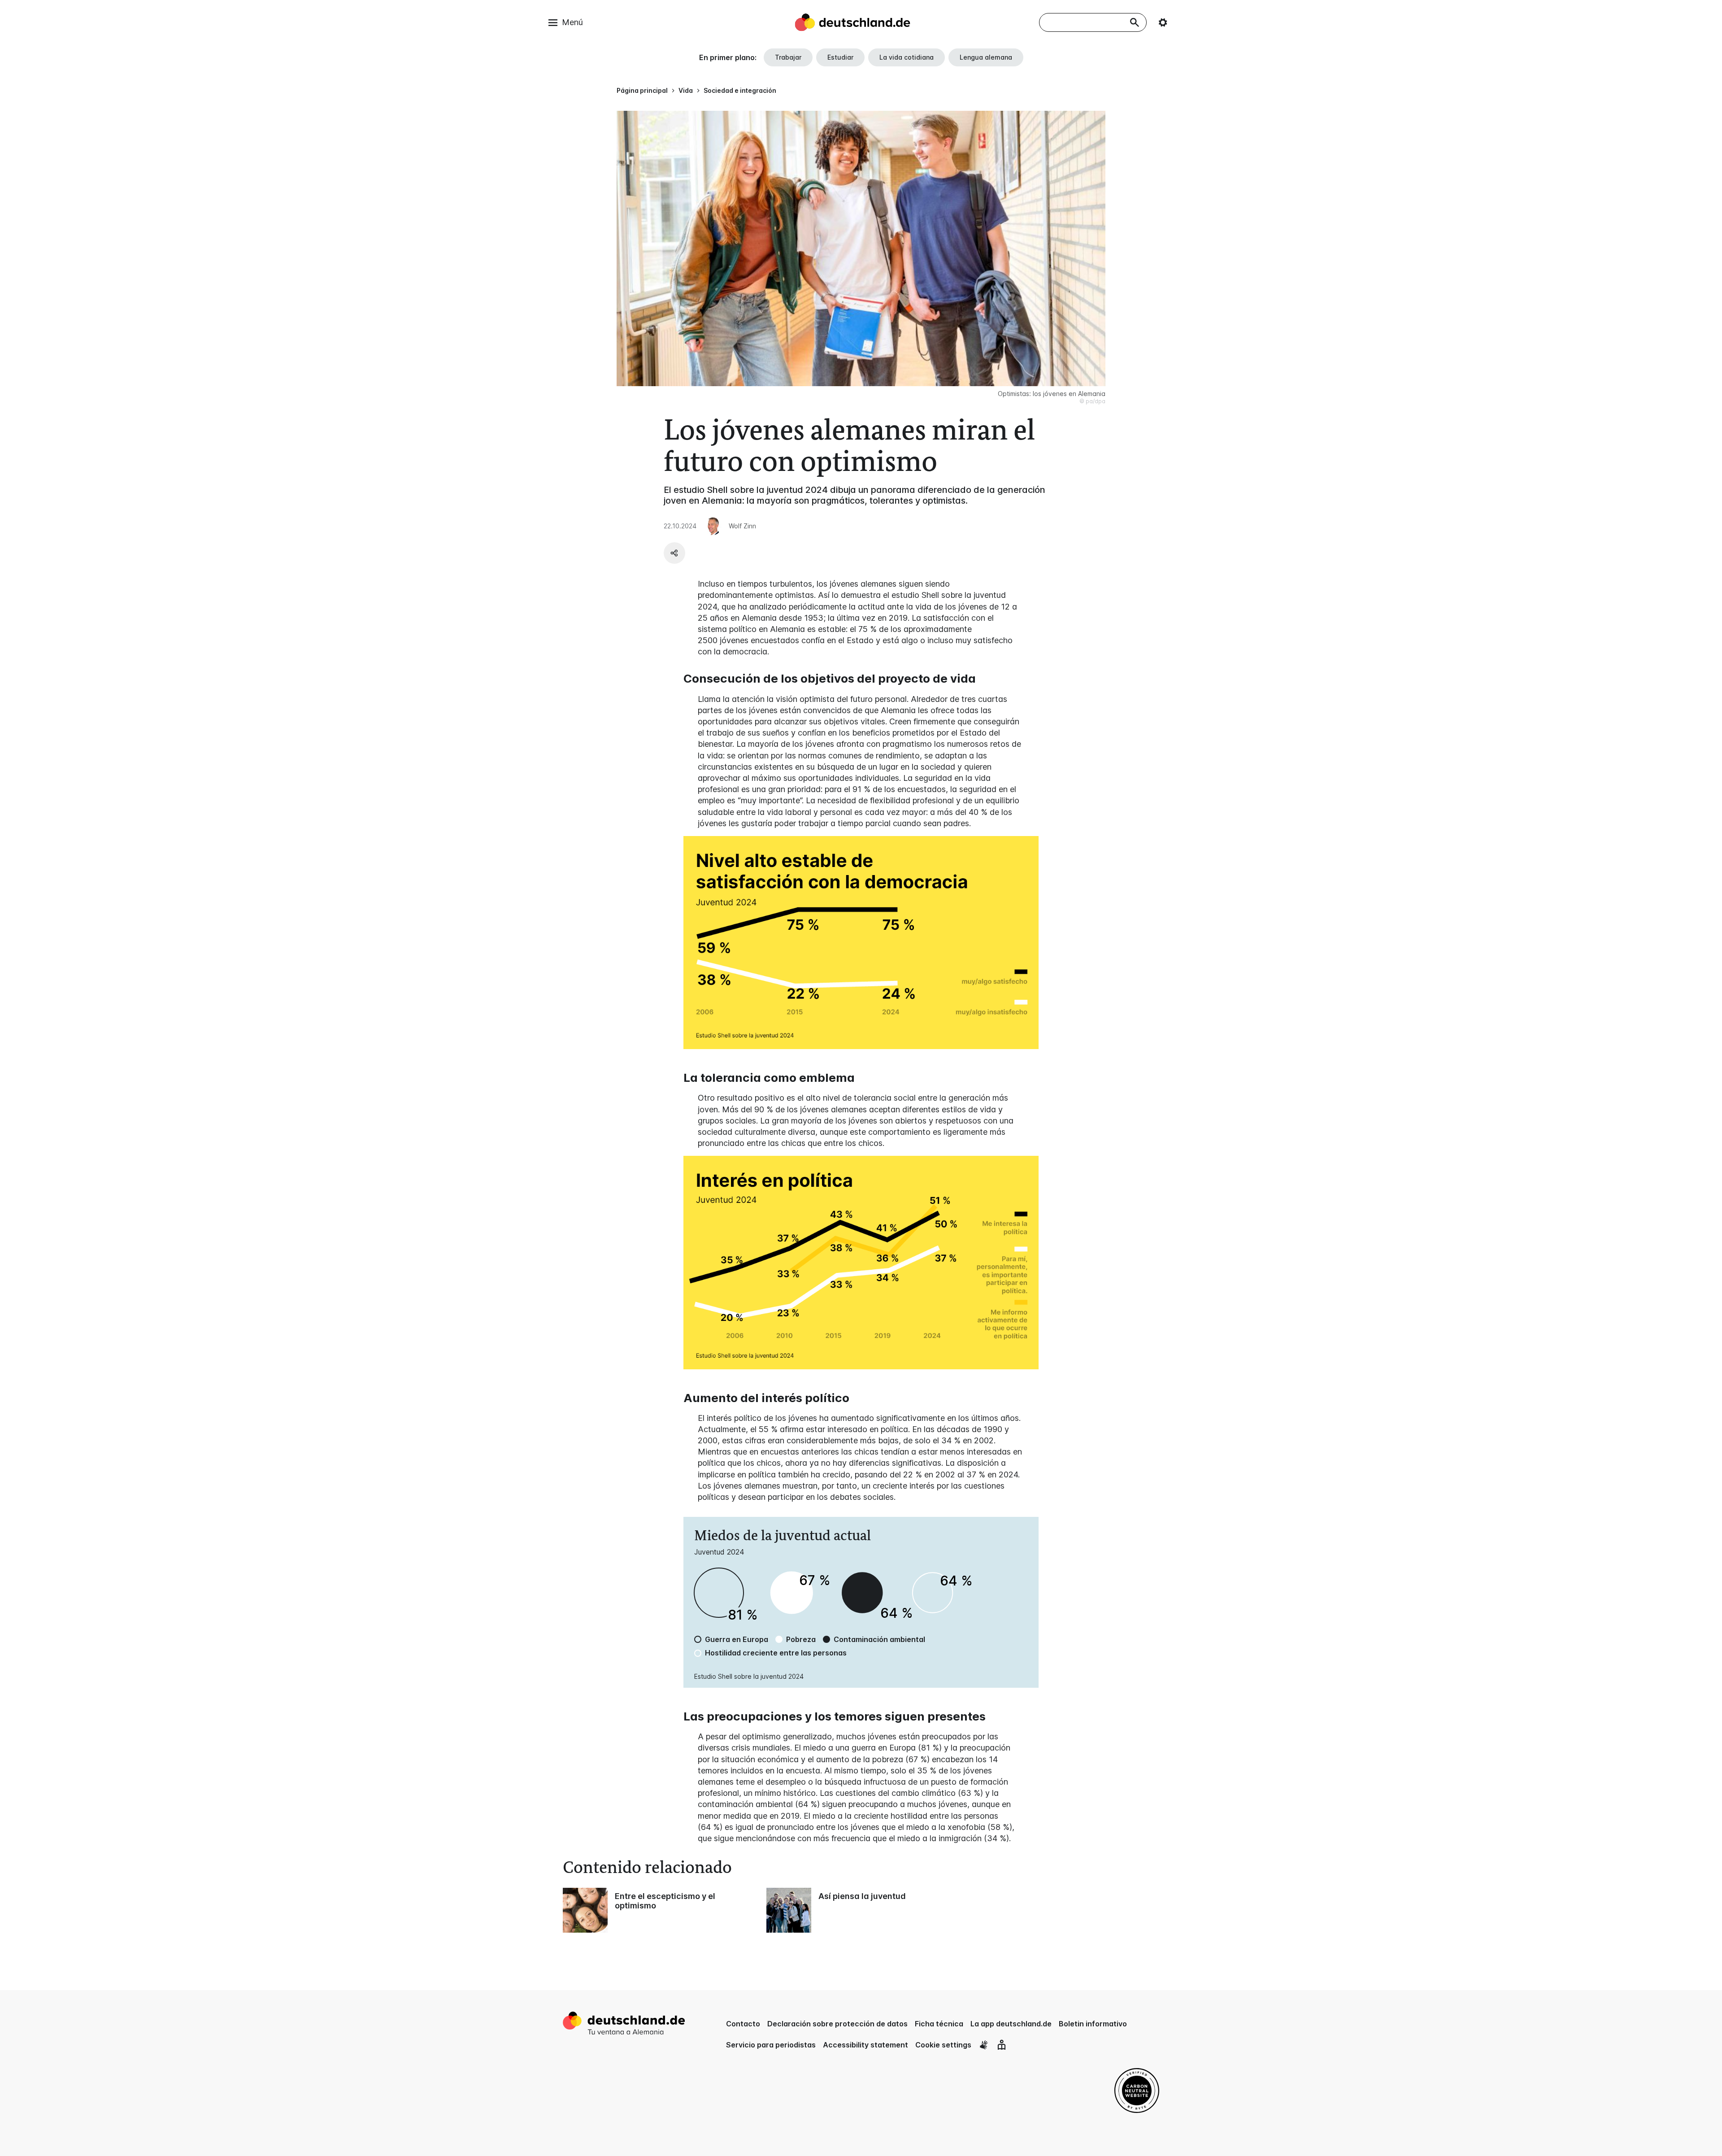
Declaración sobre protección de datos (837, 2024)
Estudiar (840, 57)
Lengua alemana (986, 57)
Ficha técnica (939, 2024)
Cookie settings (943, 2045)
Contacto (743, 2024)
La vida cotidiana (907, 57)
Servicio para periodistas (771, 2045)
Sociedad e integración (740, 90)
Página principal (642, 90)
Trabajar (788, 57)
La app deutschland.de (1011, 2024)
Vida (686, 90)
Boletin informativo (1093, 2024)
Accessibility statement (865, 2045)
